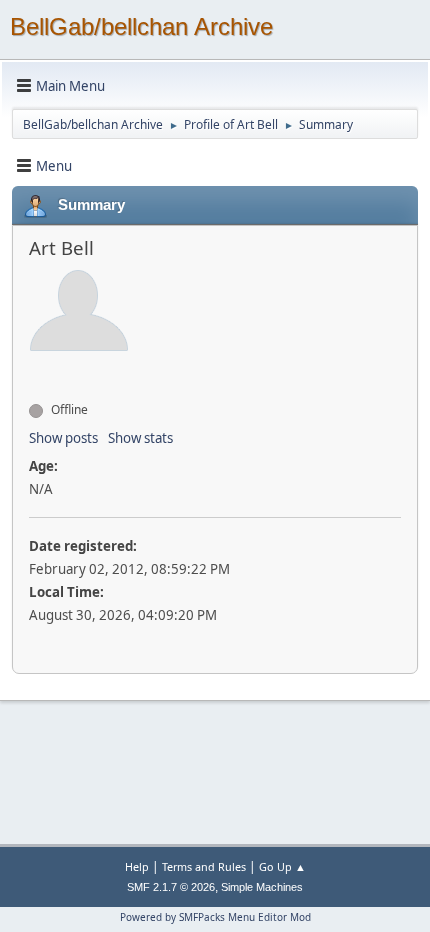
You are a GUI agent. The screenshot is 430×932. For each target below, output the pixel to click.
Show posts (63, 438)
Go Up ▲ (282, 866)
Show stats (140, 438)
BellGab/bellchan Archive (141, 26)
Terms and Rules (204, 866)
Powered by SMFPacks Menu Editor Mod (215, 917)
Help (137, 866)
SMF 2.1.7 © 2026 (171, 887)
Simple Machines (262, 887)
